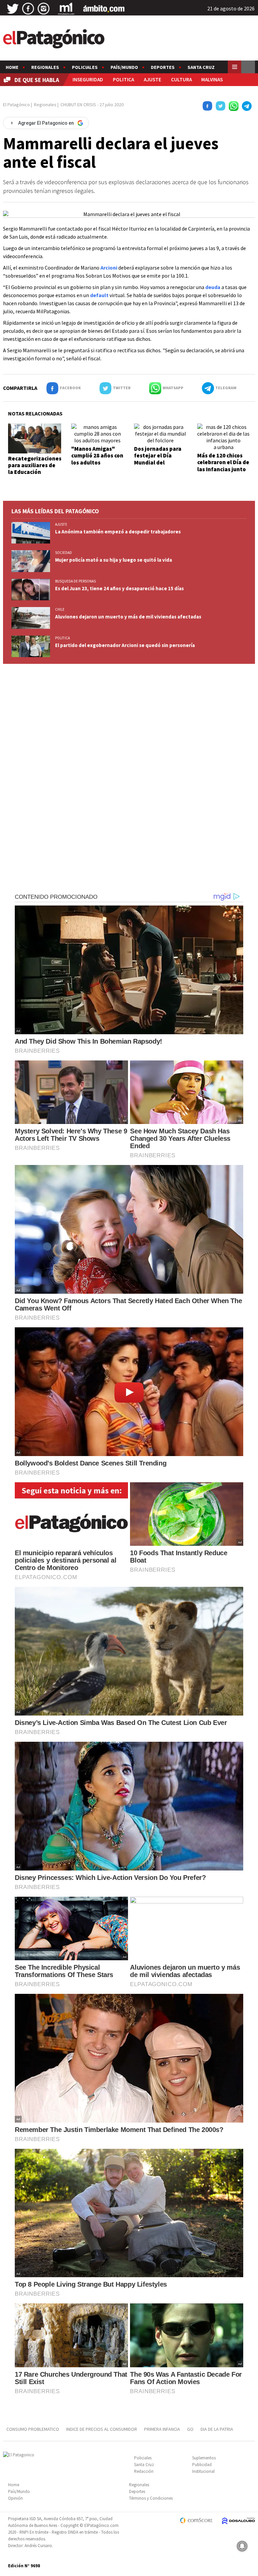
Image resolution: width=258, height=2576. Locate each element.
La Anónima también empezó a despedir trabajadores (118, 532)
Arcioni (109, 268)
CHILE (60, 609)
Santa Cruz (201, 67)
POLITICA (123, 79)
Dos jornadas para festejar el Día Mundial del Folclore (158, 459)
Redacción (144, 2471)
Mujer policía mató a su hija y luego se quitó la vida (114, 560)
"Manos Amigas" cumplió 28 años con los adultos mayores (97, 459)
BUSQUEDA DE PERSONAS (75, 581)
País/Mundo (124, 67)
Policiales (85, 67)
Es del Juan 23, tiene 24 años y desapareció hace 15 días (119, 588)
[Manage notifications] (242, 2546)
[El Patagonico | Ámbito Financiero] (104, 9)
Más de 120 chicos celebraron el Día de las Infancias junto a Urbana (223, 466)
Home (12, 67)
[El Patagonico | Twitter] (13, 9)
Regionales (45, 67)
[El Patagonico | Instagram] (44, 9)
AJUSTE (153, 79)
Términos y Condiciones (151, 2498)
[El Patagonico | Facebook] (28, 9)
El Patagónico (16, 105)
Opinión (15, 2498)
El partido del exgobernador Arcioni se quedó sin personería (125, 645)
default (99, 295)
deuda (213, 287)
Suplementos (204, 2458)
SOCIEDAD (63, 553)
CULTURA (181, 79)
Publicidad (202, 2465)
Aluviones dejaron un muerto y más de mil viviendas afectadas (128, 617)
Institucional (203, 2471)
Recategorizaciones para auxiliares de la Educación (35, 465)
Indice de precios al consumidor (102, 2429)
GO (190, 2429)
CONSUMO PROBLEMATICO (33, 2429)
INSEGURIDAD (88, 79)
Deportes (163, 67)
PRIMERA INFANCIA (162, 2429)
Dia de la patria (217, 2429)
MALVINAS (212, 79)
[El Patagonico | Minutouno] (66, 9)
